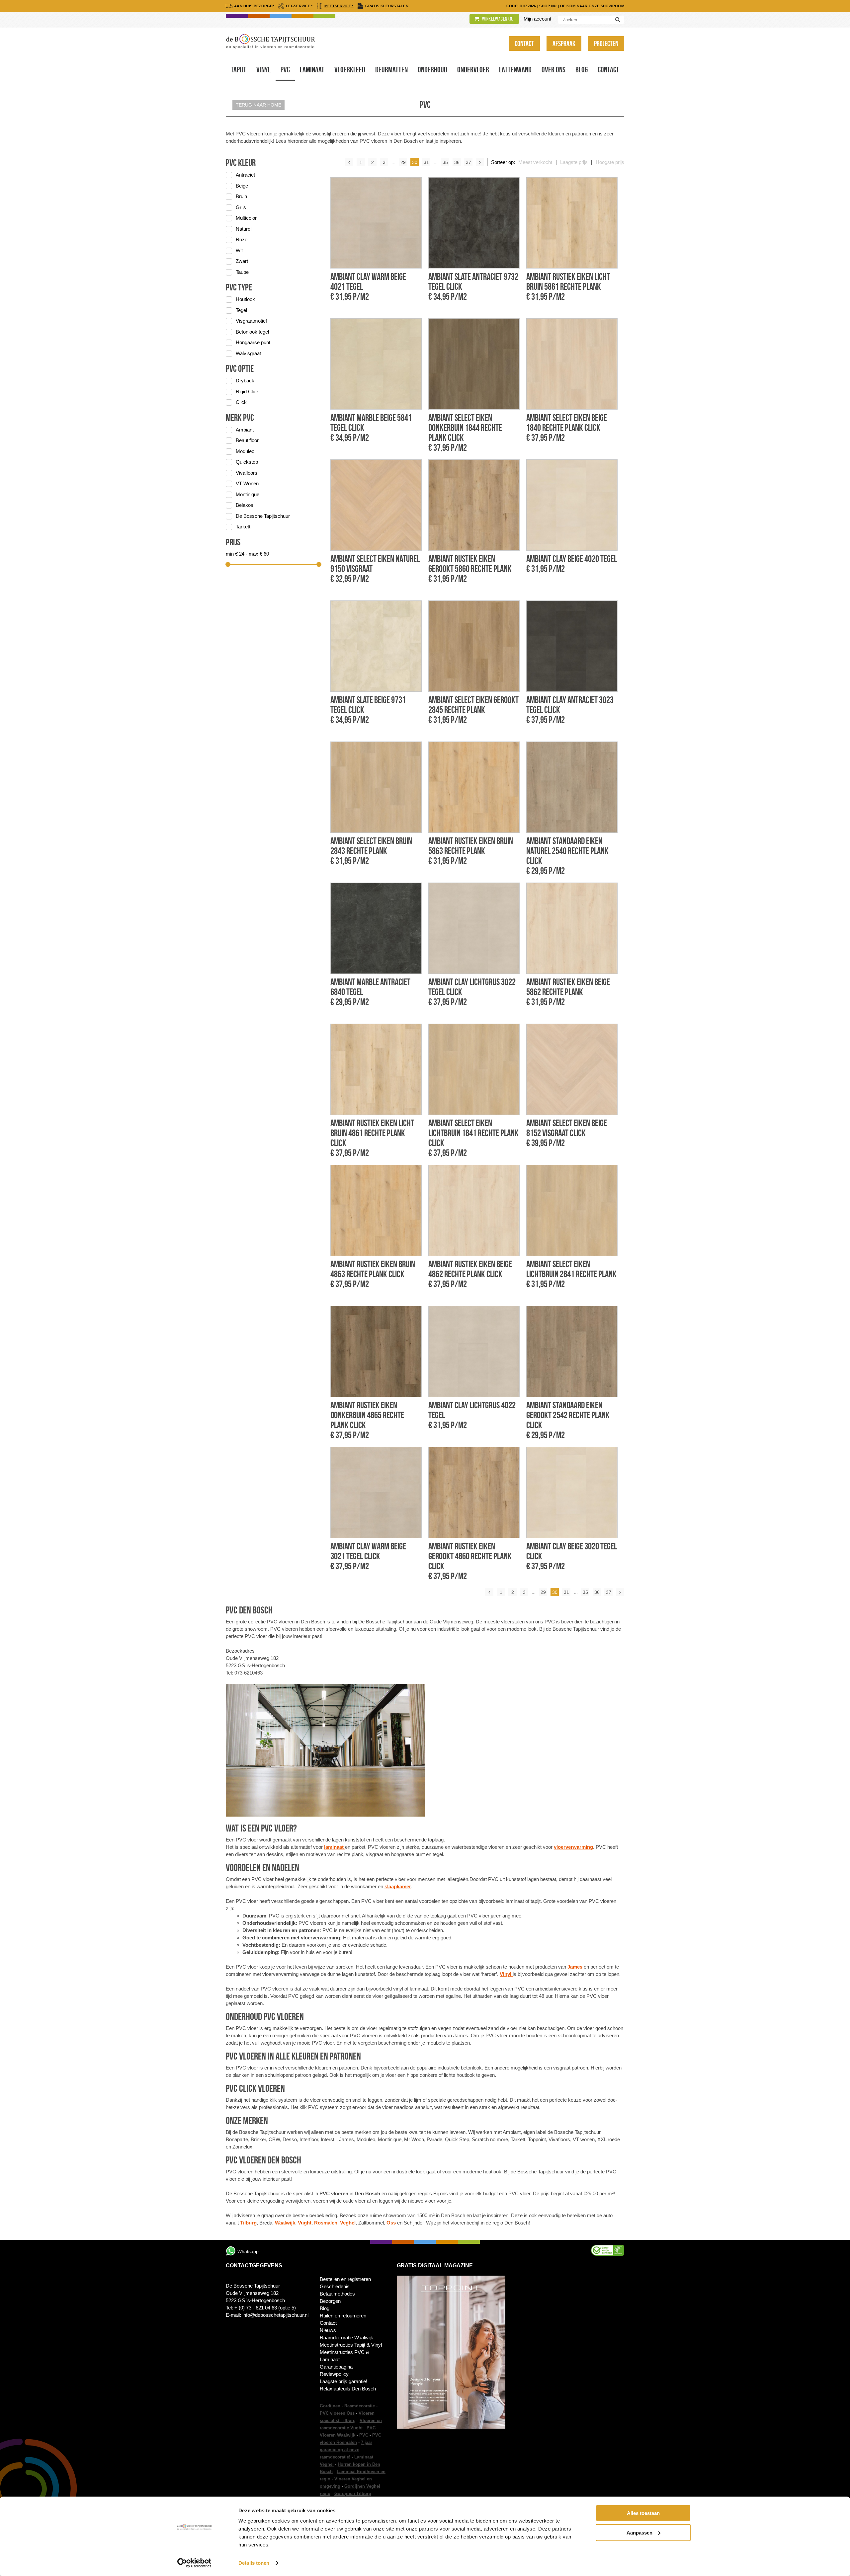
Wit (239, 250)
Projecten (606, 43)
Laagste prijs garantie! (343, 2381)
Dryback (245, 381)
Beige (242, 186)
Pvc (285, 70)
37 (468, 162)
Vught (305, 2223)
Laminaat (312, 70)
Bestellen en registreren (345, 2279)
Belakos (245, 505)
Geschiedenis (335, 2286)
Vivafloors (247, 473)
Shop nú (548, 6)
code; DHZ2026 (521, 6)
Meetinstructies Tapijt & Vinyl (351, 2345)
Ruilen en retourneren (343, 2316)
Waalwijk (285, 2223)
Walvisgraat (248, 353)
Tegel (241, 310)
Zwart (242, 261)
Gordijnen (330, 2406)
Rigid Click (247, 391)
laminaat (335, 1847)
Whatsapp (248, 2251)
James (575, 1967)
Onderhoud (432, 70)
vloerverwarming (573, 1847)
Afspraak (564, 43)
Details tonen (254, 2563)
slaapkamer (398, 1886)
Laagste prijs (574, 162)
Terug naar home (258, 105)
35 (445, 162)
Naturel (244, 229)
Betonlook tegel (252, 332)
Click (241, 402)
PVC (364, 2435)
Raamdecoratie (360, 2406)
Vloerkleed (350, 70)
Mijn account (537, 19)
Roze (242, 239)
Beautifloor (247, 440)
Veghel (348, 2223)
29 (403, 162)
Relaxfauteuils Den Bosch (348, 2389)
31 (426, 162)
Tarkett (243, 527)
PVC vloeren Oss (337, 2413)
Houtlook (245, 299)
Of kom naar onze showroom (592, 6)
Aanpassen (639, 2532)
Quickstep (247, 462)
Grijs (241, 207)
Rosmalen (326, 2223)
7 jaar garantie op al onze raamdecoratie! (346, 2450)
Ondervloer (473, 70)
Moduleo (245, 451)
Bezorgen (330, 2301)
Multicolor (246, 218)
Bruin (241, 196)
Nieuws (328, 2330)
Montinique (248, 494)
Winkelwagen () (498, 19)
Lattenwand (515, 70)
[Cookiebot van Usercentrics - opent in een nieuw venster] (194, 2563)
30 (415, 162)
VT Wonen (247, 483)
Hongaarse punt (253, 342)
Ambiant (245, 430)
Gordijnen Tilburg (353, 2494)
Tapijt (239, 70)
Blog (582, 70)
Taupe (242, 272)
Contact (524, 43)
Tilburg (248, 2223)
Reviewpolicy (334, 2374)
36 (457, 162)
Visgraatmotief (251, 321)
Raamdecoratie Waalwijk (346, 2338)
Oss (392, 2223)
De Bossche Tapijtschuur (263, 516)
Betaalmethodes (337, 2294)
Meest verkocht (535, 162)
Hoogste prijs (610, 162)
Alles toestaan (643, 2513)
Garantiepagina (336, 2367)
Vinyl (263, 70)
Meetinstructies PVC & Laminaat (344, 2356)
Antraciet (245, 175)
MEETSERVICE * (339, 6)
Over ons (553, 70)
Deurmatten (391, 70)
